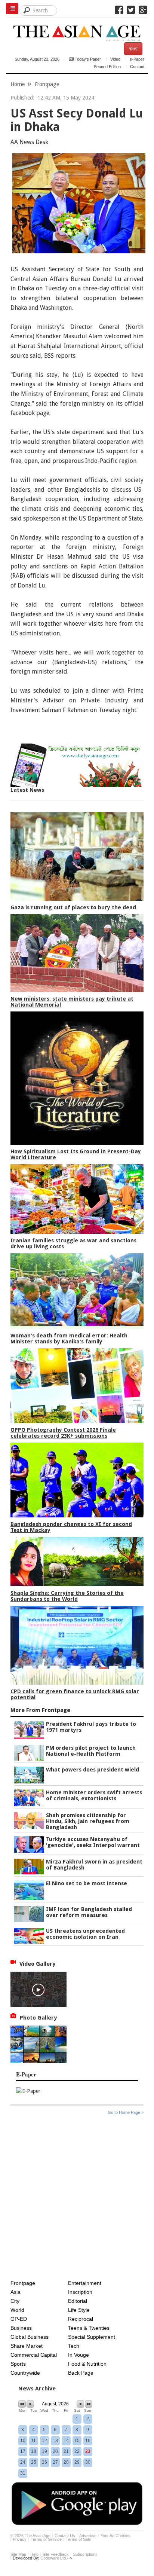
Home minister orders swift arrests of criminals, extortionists (94, 1795)
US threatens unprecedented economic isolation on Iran (85, 1934)
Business (21, 2328)
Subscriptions (85, 2554)
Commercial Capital (34, 2355)
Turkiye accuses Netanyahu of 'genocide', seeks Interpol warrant (93, 1842)
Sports (18, 2364)
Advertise (88, 2536)
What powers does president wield (93, 1770)
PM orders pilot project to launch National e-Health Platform (91, 1751)
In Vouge (78, 2355)
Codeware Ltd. (54, 2558)
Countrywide (25, 2373)
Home (18, 84)
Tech (74, 2346)
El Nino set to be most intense (87, 1883)
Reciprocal (81, 2319)
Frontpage (47, 84)
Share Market (27, 2346)
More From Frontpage (40, 1710)
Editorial (78, 2301)
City (15, 2301)
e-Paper (137, 59)
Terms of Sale (78, 2539)
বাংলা (133, 49)
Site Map (18, 2554)
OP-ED (19, 2319)
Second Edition (107, 67)
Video (115, 59)
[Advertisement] (77, 2199)
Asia (16, 2292)
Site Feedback (56, 2554)
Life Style (79, 2310)
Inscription (80, 2292)
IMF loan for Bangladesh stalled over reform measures (89, 1912)
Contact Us (65, 2536)
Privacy (20, 2539)
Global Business (30, 2337)
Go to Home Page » (126, 2112)
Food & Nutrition (87, 2364)
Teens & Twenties (89, 2328)
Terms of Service (46, 2539)
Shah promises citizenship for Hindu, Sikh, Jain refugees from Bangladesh (88, 1821)
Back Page (81, 2373)
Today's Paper (87, 59)
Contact (137, 67)
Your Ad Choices (115, 2536)
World (17, 2310)
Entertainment (85, 2283)
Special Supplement (92, 2337)
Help (34, 2554)
